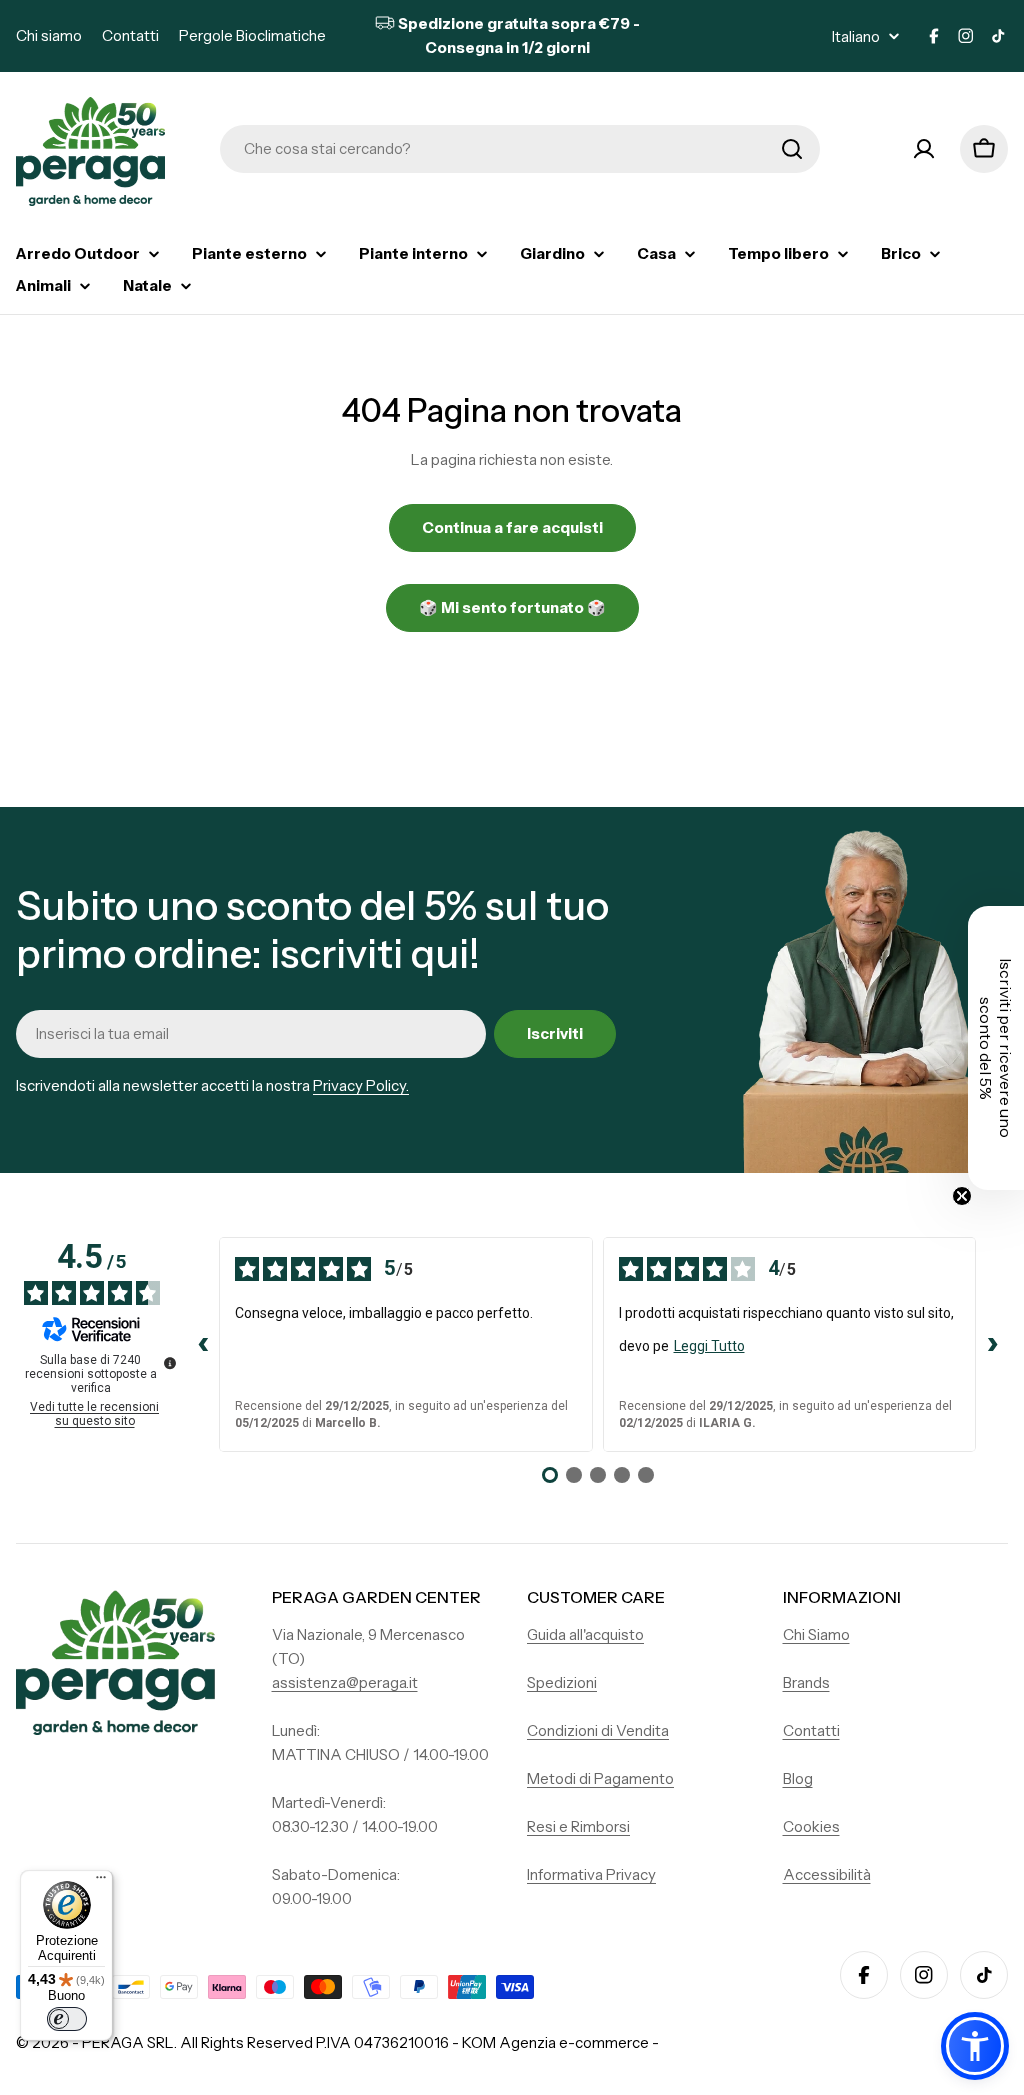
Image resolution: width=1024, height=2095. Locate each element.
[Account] (924, 149)
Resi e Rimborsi (578, 1826)
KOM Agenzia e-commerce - (560, 2042)
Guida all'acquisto (585, 1634)
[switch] (67, 2019)
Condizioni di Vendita (598, 1730)
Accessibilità (827, 1874)
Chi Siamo (816, 1634)
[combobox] (520, 149)
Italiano (856, 36)
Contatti (130, 35)
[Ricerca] (792, 149)
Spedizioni (562, 1682)
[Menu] (101, 1882)
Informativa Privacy (591, 1874)
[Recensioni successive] (992, 1345)
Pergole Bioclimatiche (252, 35)
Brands (806, 1682)
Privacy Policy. (361, 1085)
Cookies (811, 1826)
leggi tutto (709, 1346)
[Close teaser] (962, 1196)
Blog (798, 1778)
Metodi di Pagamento (600, 1778)
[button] (975, 2046)
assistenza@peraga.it (345, 1682)
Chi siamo (49, 35)
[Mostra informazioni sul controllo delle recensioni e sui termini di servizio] (170, 1363)
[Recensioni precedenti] (203, 1345)
